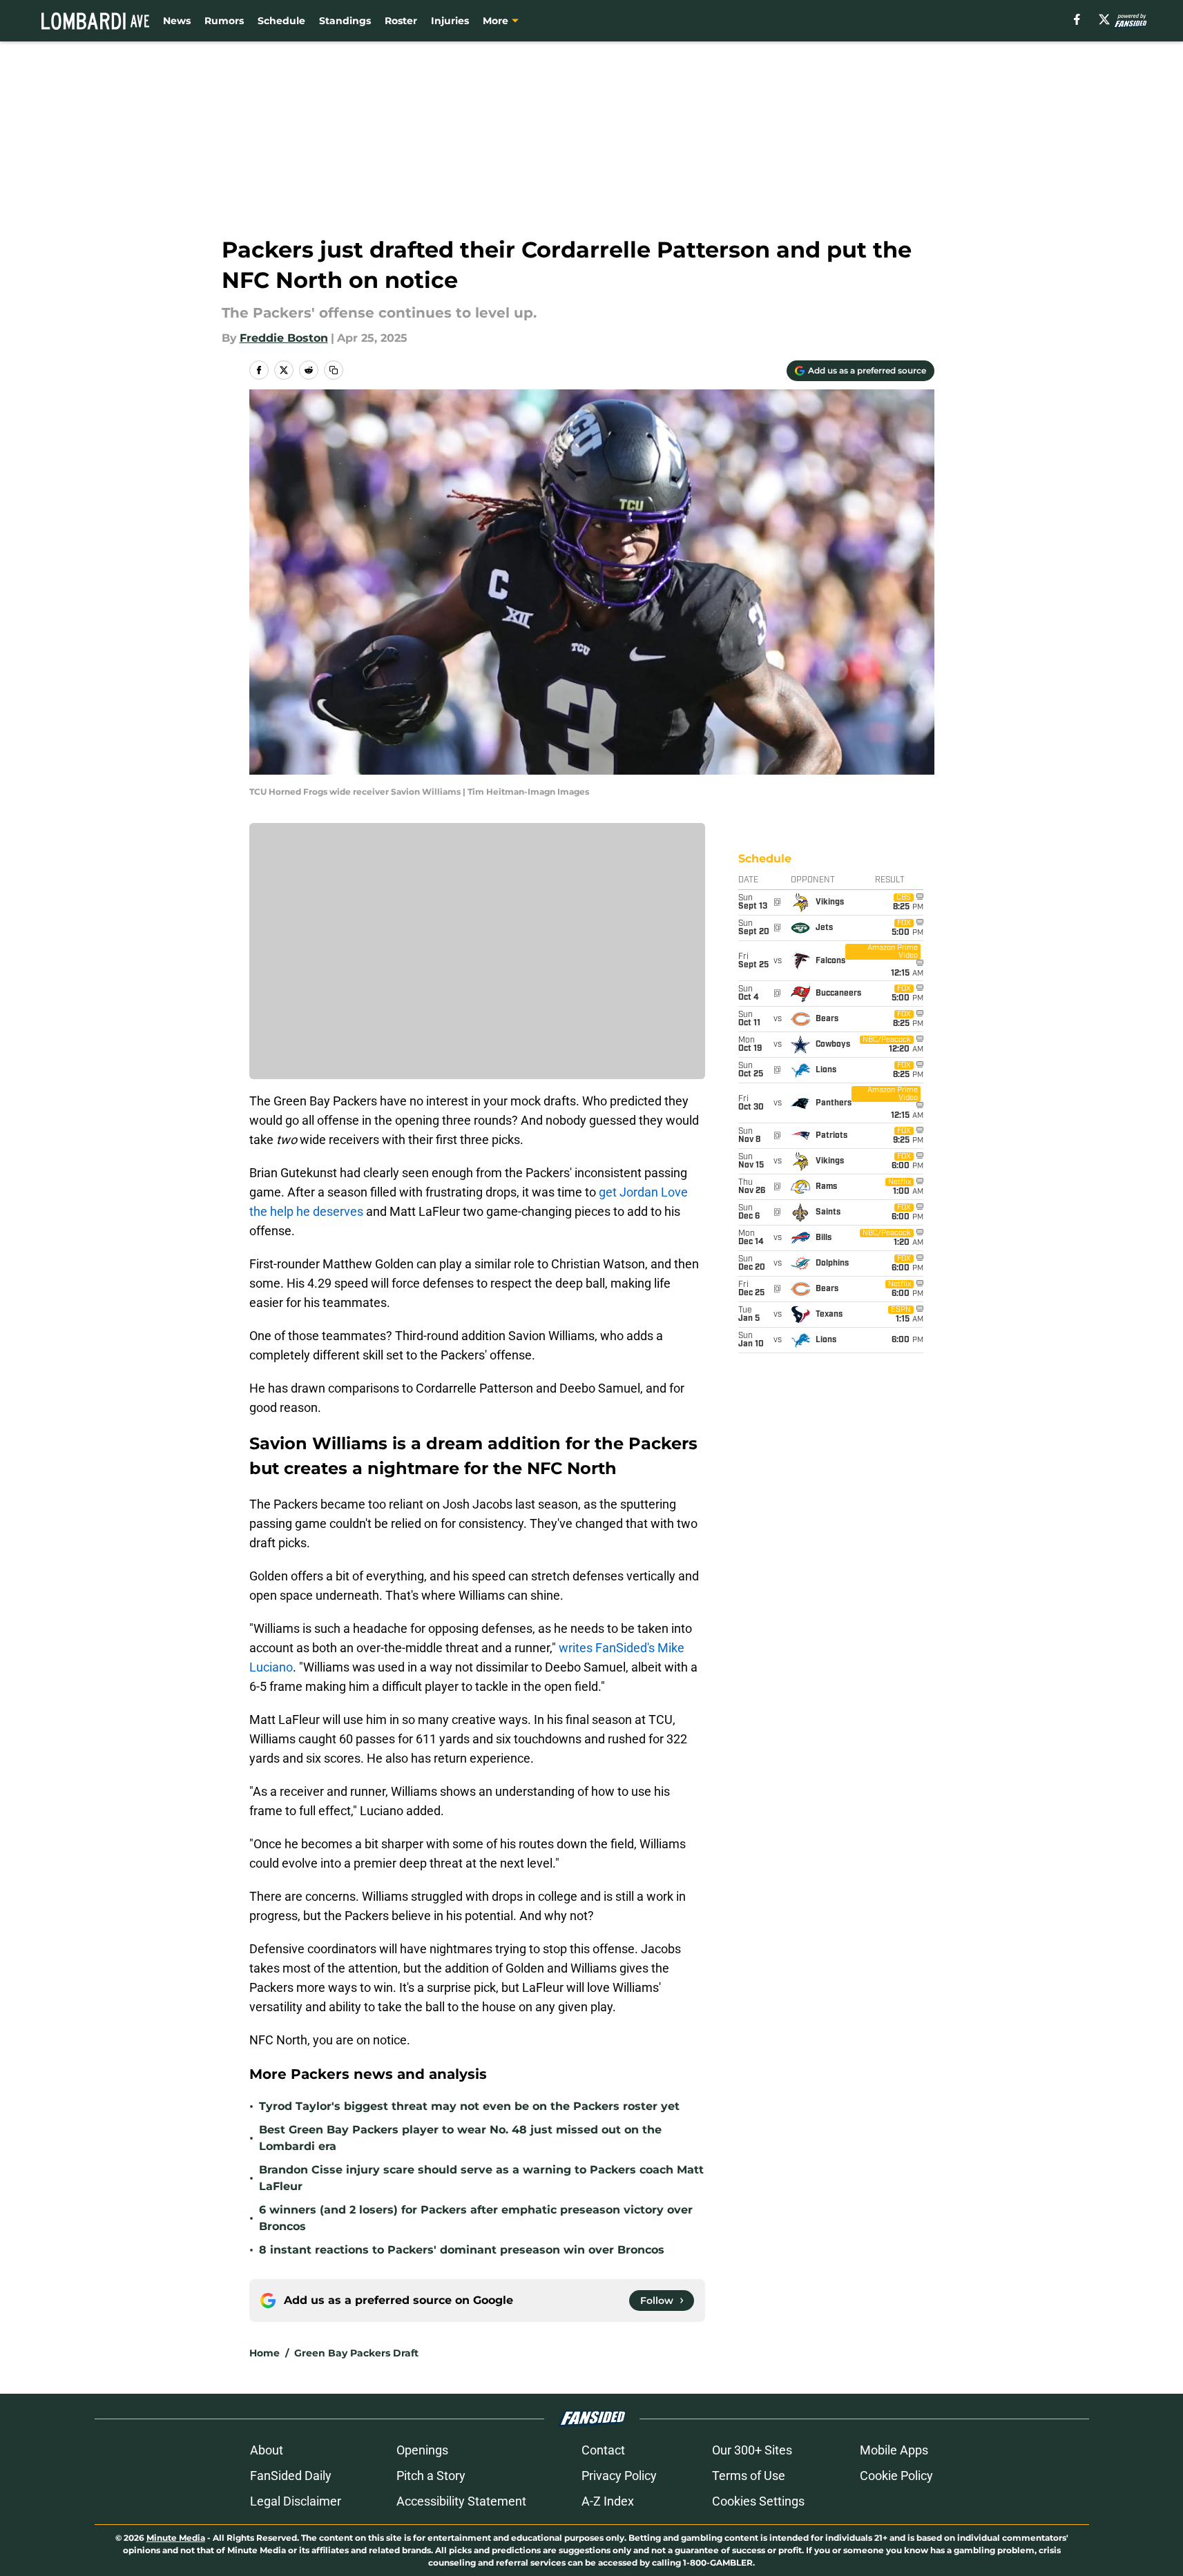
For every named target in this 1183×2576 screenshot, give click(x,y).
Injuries (450, 21)
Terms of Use (749, 2476)
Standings (345, 21)
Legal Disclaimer (296, 2501)
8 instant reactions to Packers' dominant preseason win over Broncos (462, 2250)
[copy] (334, 370)
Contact (603, 2450)
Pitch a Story (431, 2476)
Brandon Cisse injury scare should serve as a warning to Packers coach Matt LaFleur (481, 2178)
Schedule (281, 21)
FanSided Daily (291, 2476)
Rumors (224, 21)
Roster (401, 21)
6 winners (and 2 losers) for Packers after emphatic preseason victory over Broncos (476, 2218)
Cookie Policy (896, 2476)
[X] (1104, 19)
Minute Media (176, 2538)
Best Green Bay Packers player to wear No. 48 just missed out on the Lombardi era (460, 2138)
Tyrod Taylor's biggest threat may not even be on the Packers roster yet (469, 2106)
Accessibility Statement (461, 2501)
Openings (422, 2450)
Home (265, 2353)
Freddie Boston (284, 338)
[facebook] (1077, 19)
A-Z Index (608, 2501)
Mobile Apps (894, 2450)
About (267, 2450)
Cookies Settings (758, 2501)
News (177, 21)
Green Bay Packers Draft (356, 2353)
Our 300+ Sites (752, 2450)
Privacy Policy (619, 2476)
